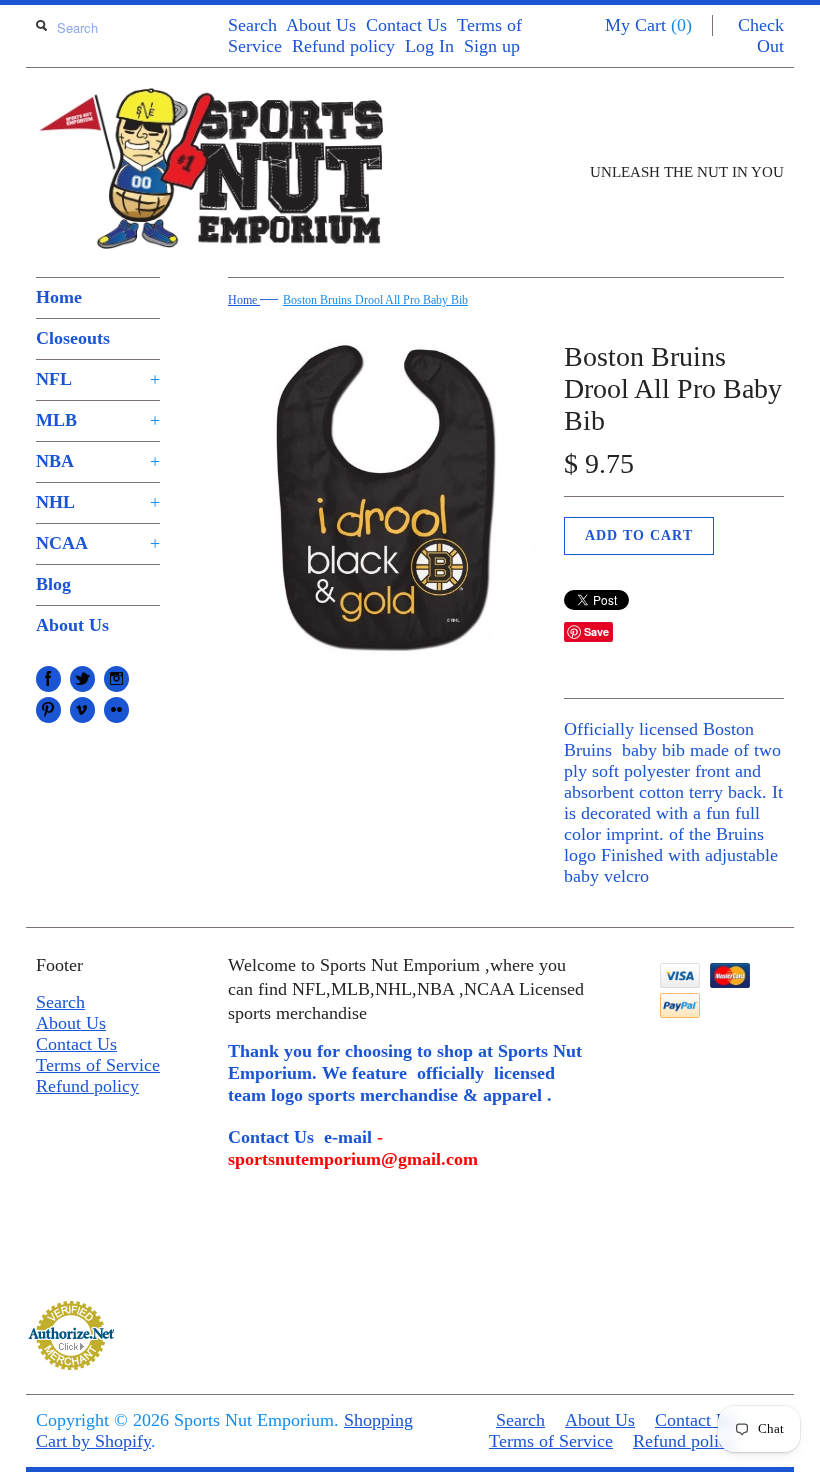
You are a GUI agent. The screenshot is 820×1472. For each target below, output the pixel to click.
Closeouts (73, 338)
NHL (98, 502)
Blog (53, 584)
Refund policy (343, 46)
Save (596, 631)
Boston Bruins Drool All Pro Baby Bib (375, 300)
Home (59, 297)
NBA (98, 461)
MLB (98, 420)
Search (252, 25)
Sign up (492, 46)
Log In (429, 46)
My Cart (648, 25)
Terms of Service (98, 1065)
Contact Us (406, 25)
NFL (98, 379)
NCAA (98, 543)
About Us (321, 25)
